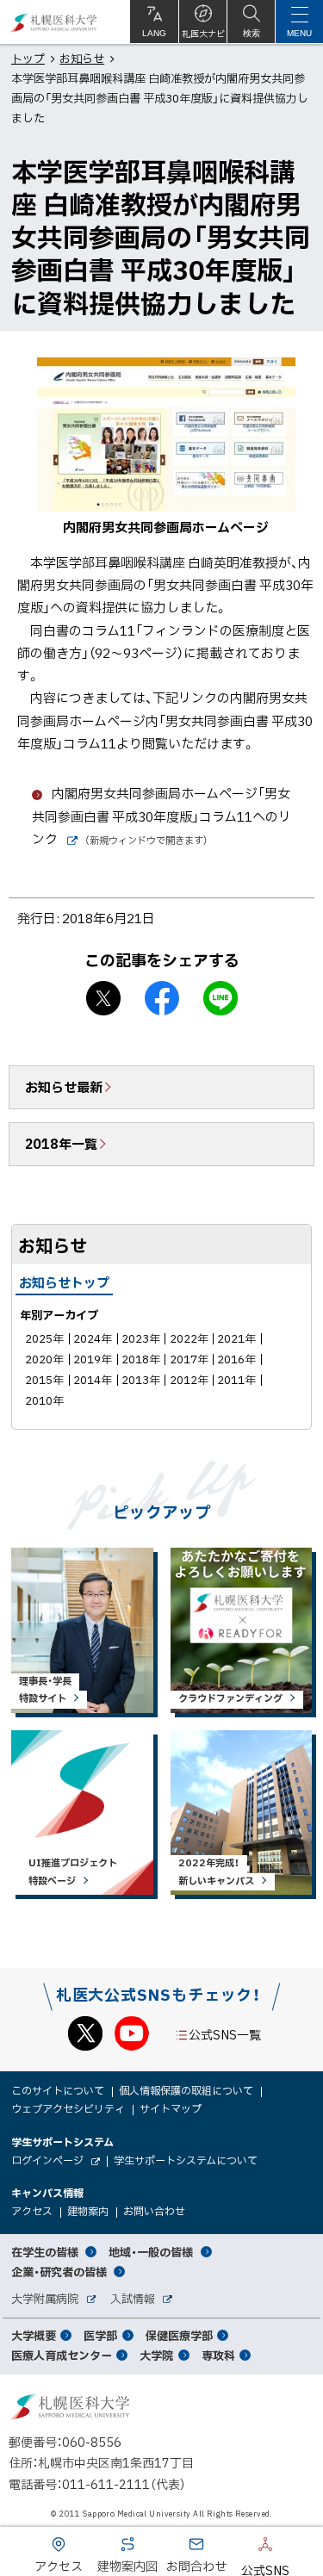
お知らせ (82, 58)
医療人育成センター (62, 2355)
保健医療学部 (179, 2335)
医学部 (100, 2335)
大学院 (156, 2355)
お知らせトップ (64, 1282)
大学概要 (34, 2335)
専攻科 (218, 2355)
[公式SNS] (239, 2548)
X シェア (103, 998)
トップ (28, 58)
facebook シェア (162, 998)
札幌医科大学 (54, 22)
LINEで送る (221, 998)
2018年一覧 (61, 1144)
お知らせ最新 (64, 1087)
